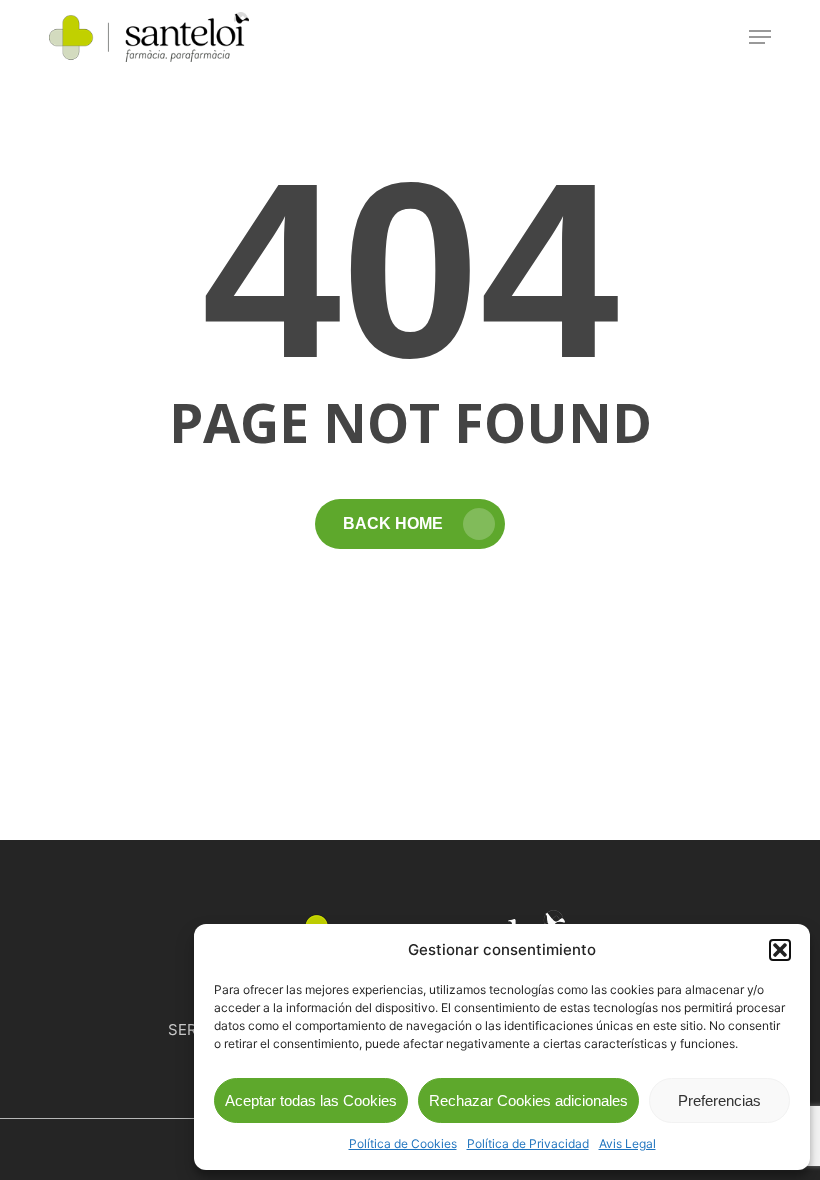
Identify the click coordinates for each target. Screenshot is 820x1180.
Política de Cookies (403, 1143)
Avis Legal (627, 1143)
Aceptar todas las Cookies (311, 1100)
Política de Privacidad (528, 1143)
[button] (780, 950)
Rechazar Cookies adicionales (528, 1100)
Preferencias (719, 1100)
